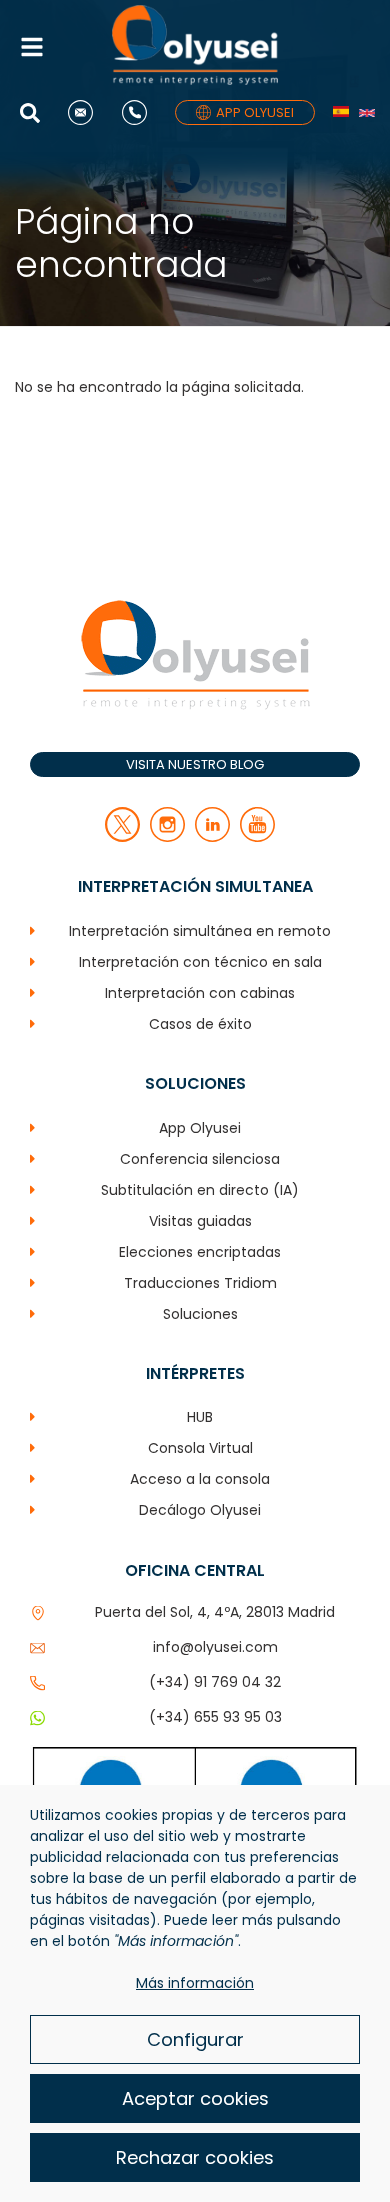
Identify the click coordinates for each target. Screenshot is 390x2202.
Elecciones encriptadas (200, 1252)
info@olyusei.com (215, 1647)
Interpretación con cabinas (200, 993)
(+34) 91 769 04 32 (215, 1682)
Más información (195, 1983)
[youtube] (257, 837)
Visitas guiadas (200, 1221)
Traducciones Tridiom (200, 1283)
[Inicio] (195, 47)
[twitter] (122, 837)
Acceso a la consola (200, 1479)
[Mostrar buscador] (35, 113)
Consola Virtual (200, 1448)
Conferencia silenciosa (200, 1159)
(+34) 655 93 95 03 (215, 1717)
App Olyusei (200, 1128)
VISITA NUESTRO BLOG (195, 764)
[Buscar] (51, 214)
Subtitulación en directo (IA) (200, 1190)
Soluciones (200, 1314)
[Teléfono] (139, 112)
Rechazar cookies (195, 2157)
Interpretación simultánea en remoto (200, 931)
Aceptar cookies (195, 2098)
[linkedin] (212, 837)
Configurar (195, 2039)
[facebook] (167, 837)
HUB (200, 1417)
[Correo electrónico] (85, 112)
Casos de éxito (200, 1024)
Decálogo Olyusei (200, 1510)
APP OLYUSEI (255, 112)
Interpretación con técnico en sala (200, 962)
